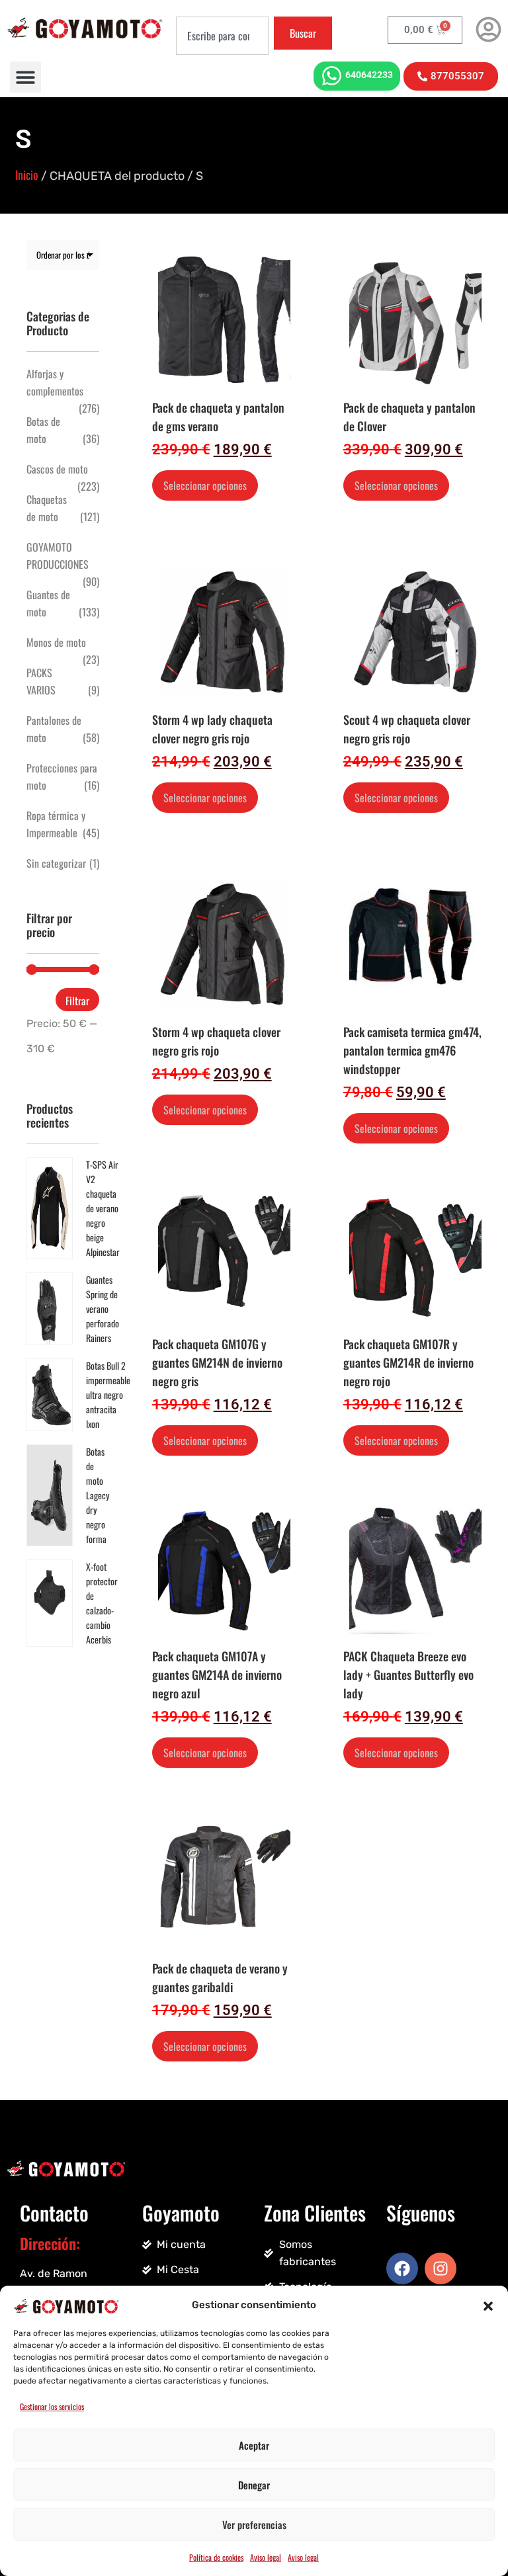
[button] (488, 2305)
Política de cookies (216, 2557)
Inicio (27, 175)
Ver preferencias (254, 2524)
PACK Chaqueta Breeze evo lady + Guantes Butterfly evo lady (408, 1675)
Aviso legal (266, 2557)
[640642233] (332, 76)
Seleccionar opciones (205, 485)
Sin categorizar (56, 863)
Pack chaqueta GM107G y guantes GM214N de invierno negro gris (217, 1362)
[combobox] (222, 36)
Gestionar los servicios (52, 2406)
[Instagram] (441, 2268)
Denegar (254, 2485)
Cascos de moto (57, 469)
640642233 (369, 75)
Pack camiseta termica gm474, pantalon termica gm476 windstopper (412, 1050)
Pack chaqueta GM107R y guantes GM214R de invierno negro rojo (408, 1362)
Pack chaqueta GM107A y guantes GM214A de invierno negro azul (217, 1675)
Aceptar (254, 2445)
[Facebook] (402, 2268)
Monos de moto (56, 642)
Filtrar (77, 1001)
